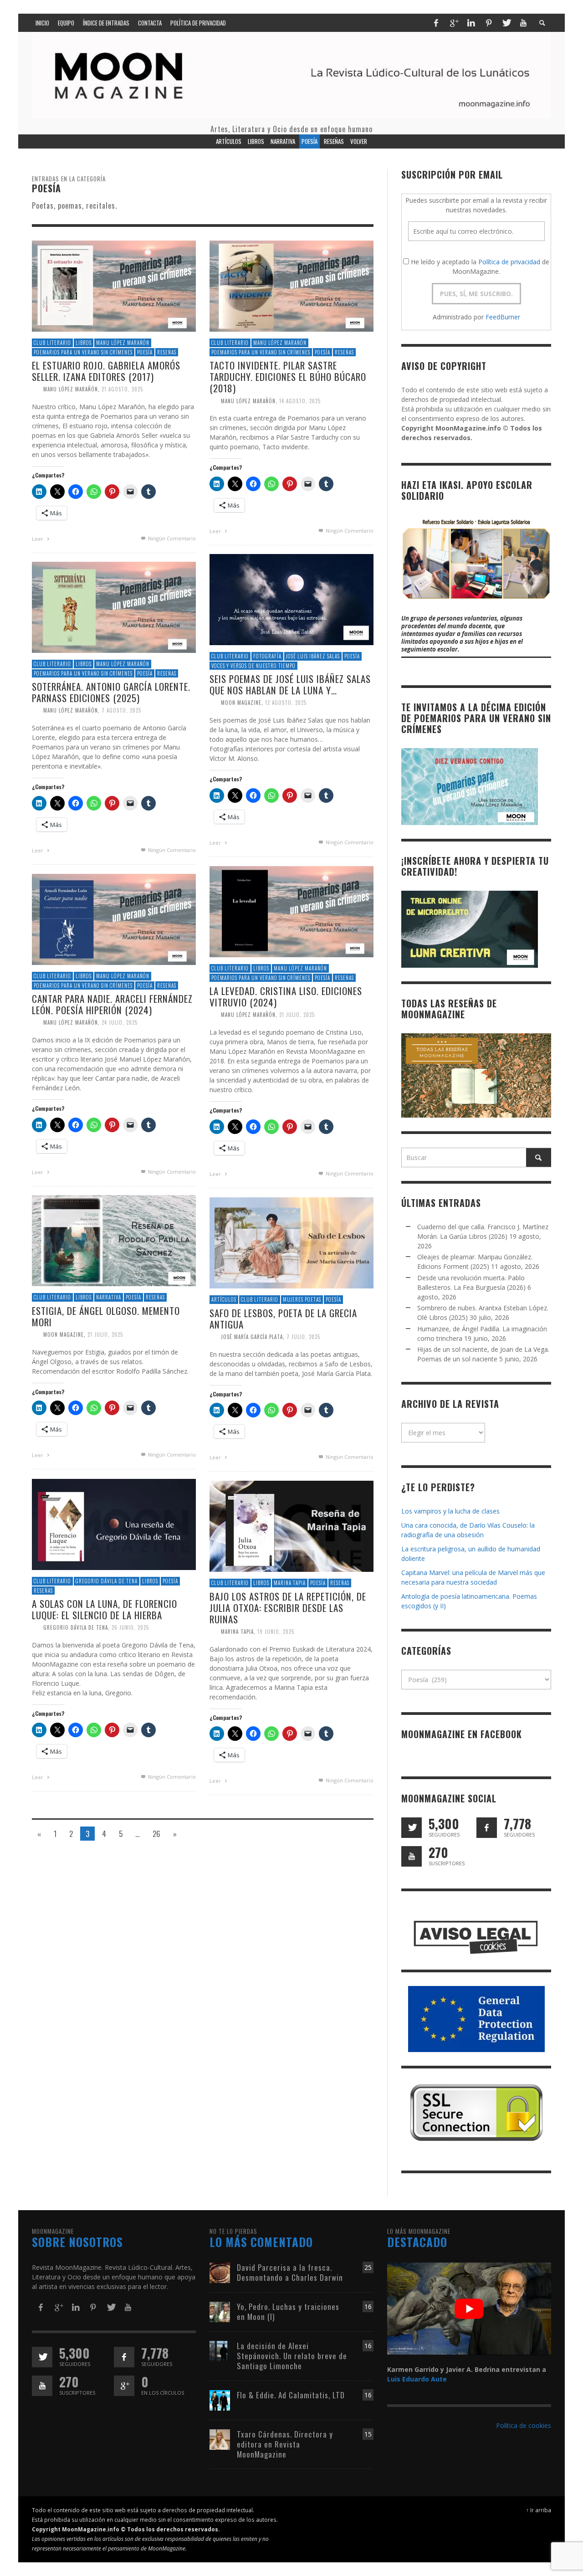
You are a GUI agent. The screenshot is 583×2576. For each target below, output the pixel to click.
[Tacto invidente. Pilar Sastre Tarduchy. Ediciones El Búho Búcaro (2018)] (291, 285)
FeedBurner (503, 317)
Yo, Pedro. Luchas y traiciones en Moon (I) (288, 2312)
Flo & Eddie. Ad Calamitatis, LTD (291, 2395)
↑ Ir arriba (539, 2510)
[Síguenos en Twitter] (412, 1828)
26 (156, 1834)
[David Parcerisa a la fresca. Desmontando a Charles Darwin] (220, 2272)
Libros (84, 343)
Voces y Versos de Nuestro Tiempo (253, 666)
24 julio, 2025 (120, 1023)
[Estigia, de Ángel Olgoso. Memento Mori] (114, 1240)
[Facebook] (436, 23)
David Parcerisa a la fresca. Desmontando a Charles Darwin (290, 2272)
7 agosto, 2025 (121, 711)
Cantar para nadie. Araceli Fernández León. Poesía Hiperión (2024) (112, 1004)
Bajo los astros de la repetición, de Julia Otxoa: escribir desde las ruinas (288, 1608)
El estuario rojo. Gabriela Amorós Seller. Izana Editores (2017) (106, 371)
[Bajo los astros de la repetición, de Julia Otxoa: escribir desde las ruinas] (291, 1526)
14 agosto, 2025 (300, 401)
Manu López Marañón (123, 343)
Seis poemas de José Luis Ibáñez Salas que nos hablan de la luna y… (290, 684)
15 (368, 2434)
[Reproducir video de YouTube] (469, 2309)
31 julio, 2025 (297, 1015)
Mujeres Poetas (302, 1299)
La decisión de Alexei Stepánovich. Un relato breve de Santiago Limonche (292, 2356)
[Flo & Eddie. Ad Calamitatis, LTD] (220, 2399)
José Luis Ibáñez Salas (313, 656)
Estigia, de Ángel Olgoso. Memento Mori (106, 1316)
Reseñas (167, 352)
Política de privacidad (509, 262)
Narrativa (109, 1297)
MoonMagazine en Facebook (462, 1734)
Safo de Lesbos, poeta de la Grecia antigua (283, 1319)
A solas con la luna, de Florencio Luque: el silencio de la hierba (105, 1609)
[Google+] (454, 23)
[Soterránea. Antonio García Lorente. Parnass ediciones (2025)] (114, 607)
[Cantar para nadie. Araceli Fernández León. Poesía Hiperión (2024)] (114, 919)
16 (368, 2307)
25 (368, 2267)
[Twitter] (506, 23)
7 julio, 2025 (303, 1337)
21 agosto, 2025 (122, 390)
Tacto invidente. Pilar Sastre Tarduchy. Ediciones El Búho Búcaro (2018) (288, 377)
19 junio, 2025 (276, 1632)
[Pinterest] (489, 23)
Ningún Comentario (171, 538)
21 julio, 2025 (105, 1334)
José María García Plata (252, 1337)
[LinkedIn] (471, 23)
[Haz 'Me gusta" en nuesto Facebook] (487, 1828)
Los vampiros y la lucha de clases (450, 1511)
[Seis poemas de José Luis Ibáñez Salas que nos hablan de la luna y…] (291, 599)
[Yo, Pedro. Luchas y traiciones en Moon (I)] (220, 2311)
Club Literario (52, 343)
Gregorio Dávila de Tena (107, 1581)
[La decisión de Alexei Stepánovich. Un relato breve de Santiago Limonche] (220, 2350)
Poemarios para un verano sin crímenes (83, 352)
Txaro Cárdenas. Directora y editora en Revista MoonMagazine (285, 2444)
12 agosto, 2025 (286, 703)
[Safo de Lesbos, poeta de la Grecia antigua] (291, 1242)
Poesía (145, 352)
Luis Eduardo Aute (417, 2379)
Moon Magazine (241, 703)
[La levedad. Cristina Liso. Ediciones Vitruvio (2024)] (291, 911)
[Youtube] (523, 23)
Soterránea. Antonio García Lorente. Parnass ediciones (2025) (111, 692)
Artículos (224, 1299)
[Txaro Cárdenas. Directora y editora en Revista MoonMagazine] (220, 2439)
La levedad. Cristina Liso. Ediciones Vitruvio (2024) (286, 996)
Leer (38, 539)
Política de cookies (524, 2425)
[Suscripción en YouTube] (412, 1856)
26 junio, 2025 (130, 1628)
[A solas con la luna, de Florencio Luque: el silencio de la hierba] (114, 1524)
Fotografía (267, 656)
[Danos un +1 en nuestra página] (124, 2386)
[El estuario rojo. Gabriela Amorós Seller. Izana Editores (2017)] (114, 285)
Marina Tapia (290, 1583)
